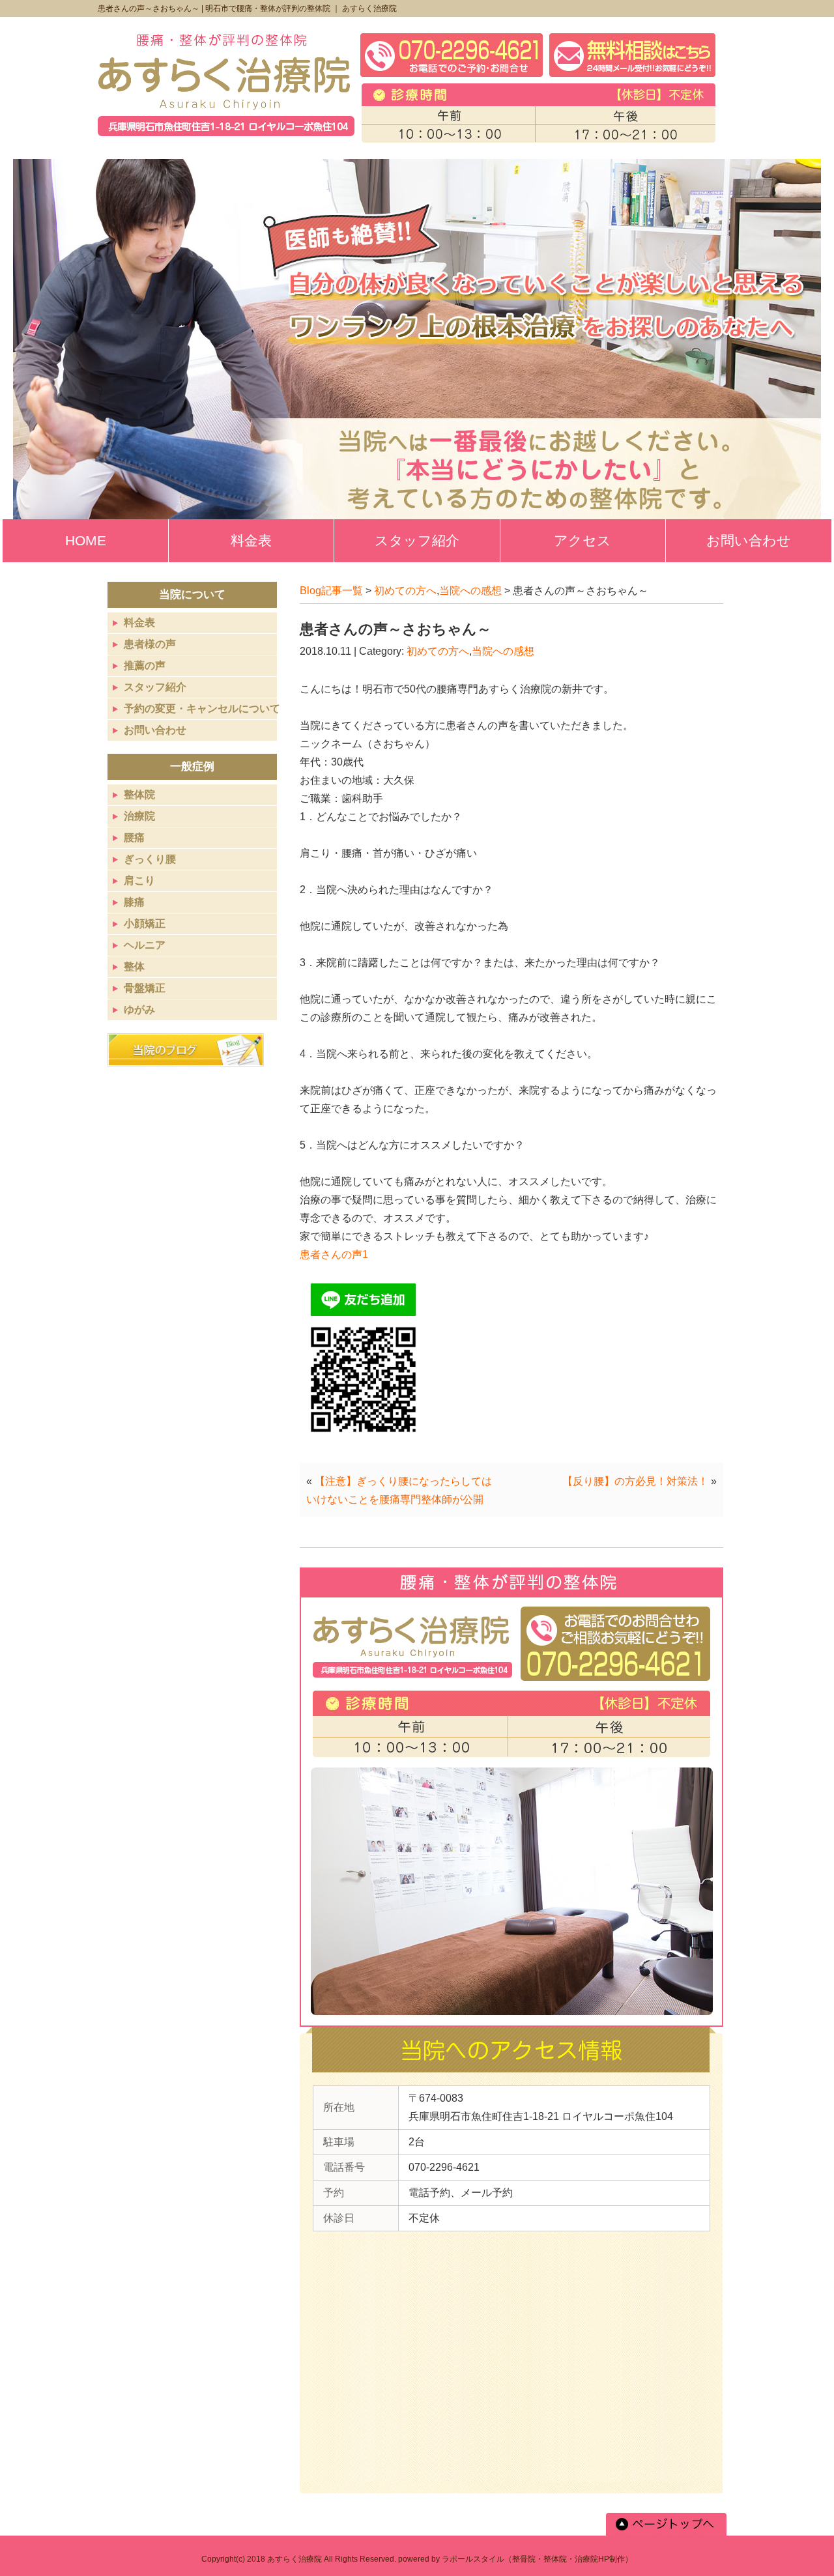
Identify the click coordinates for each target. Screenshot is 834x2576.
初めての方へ (405, 591)
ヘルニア (145, 945)
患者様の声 (150, 644)
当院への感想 (470, 591)
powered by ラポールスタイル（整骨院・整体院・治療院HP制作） (515, 2559)
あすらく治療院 (295, 2559)
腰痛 (134, 837)
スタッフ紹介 (155, 687)
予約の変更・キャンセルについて (202, 708)
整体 (134, 966)
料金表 (139, 623)
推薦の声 (145, 665)
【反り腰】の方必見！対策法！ (635, 1481)
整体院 (139, 794)
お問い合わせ (155, 730)
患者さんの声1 (334, 1254)
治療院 (139, 816)
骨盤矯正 (145, 988)
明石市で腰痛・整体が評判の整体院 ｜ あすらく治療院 (301, 8)
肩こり (139, 880)
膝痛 (134, 902)
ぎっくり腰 (150, 859)
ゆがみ (139, 1009)
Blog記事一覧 (331, 591)
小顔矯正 (145, 923)
